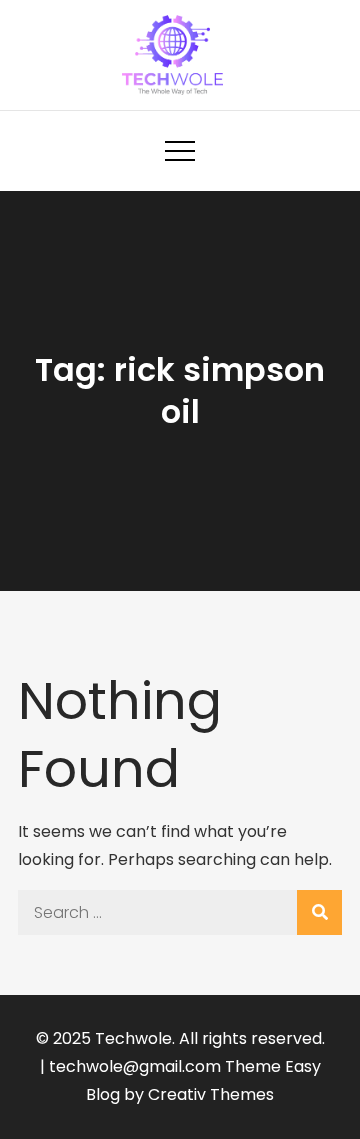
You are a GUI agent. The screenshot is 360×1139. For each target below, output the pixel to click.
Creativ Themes (211, 1094)
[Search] (319, 912)
